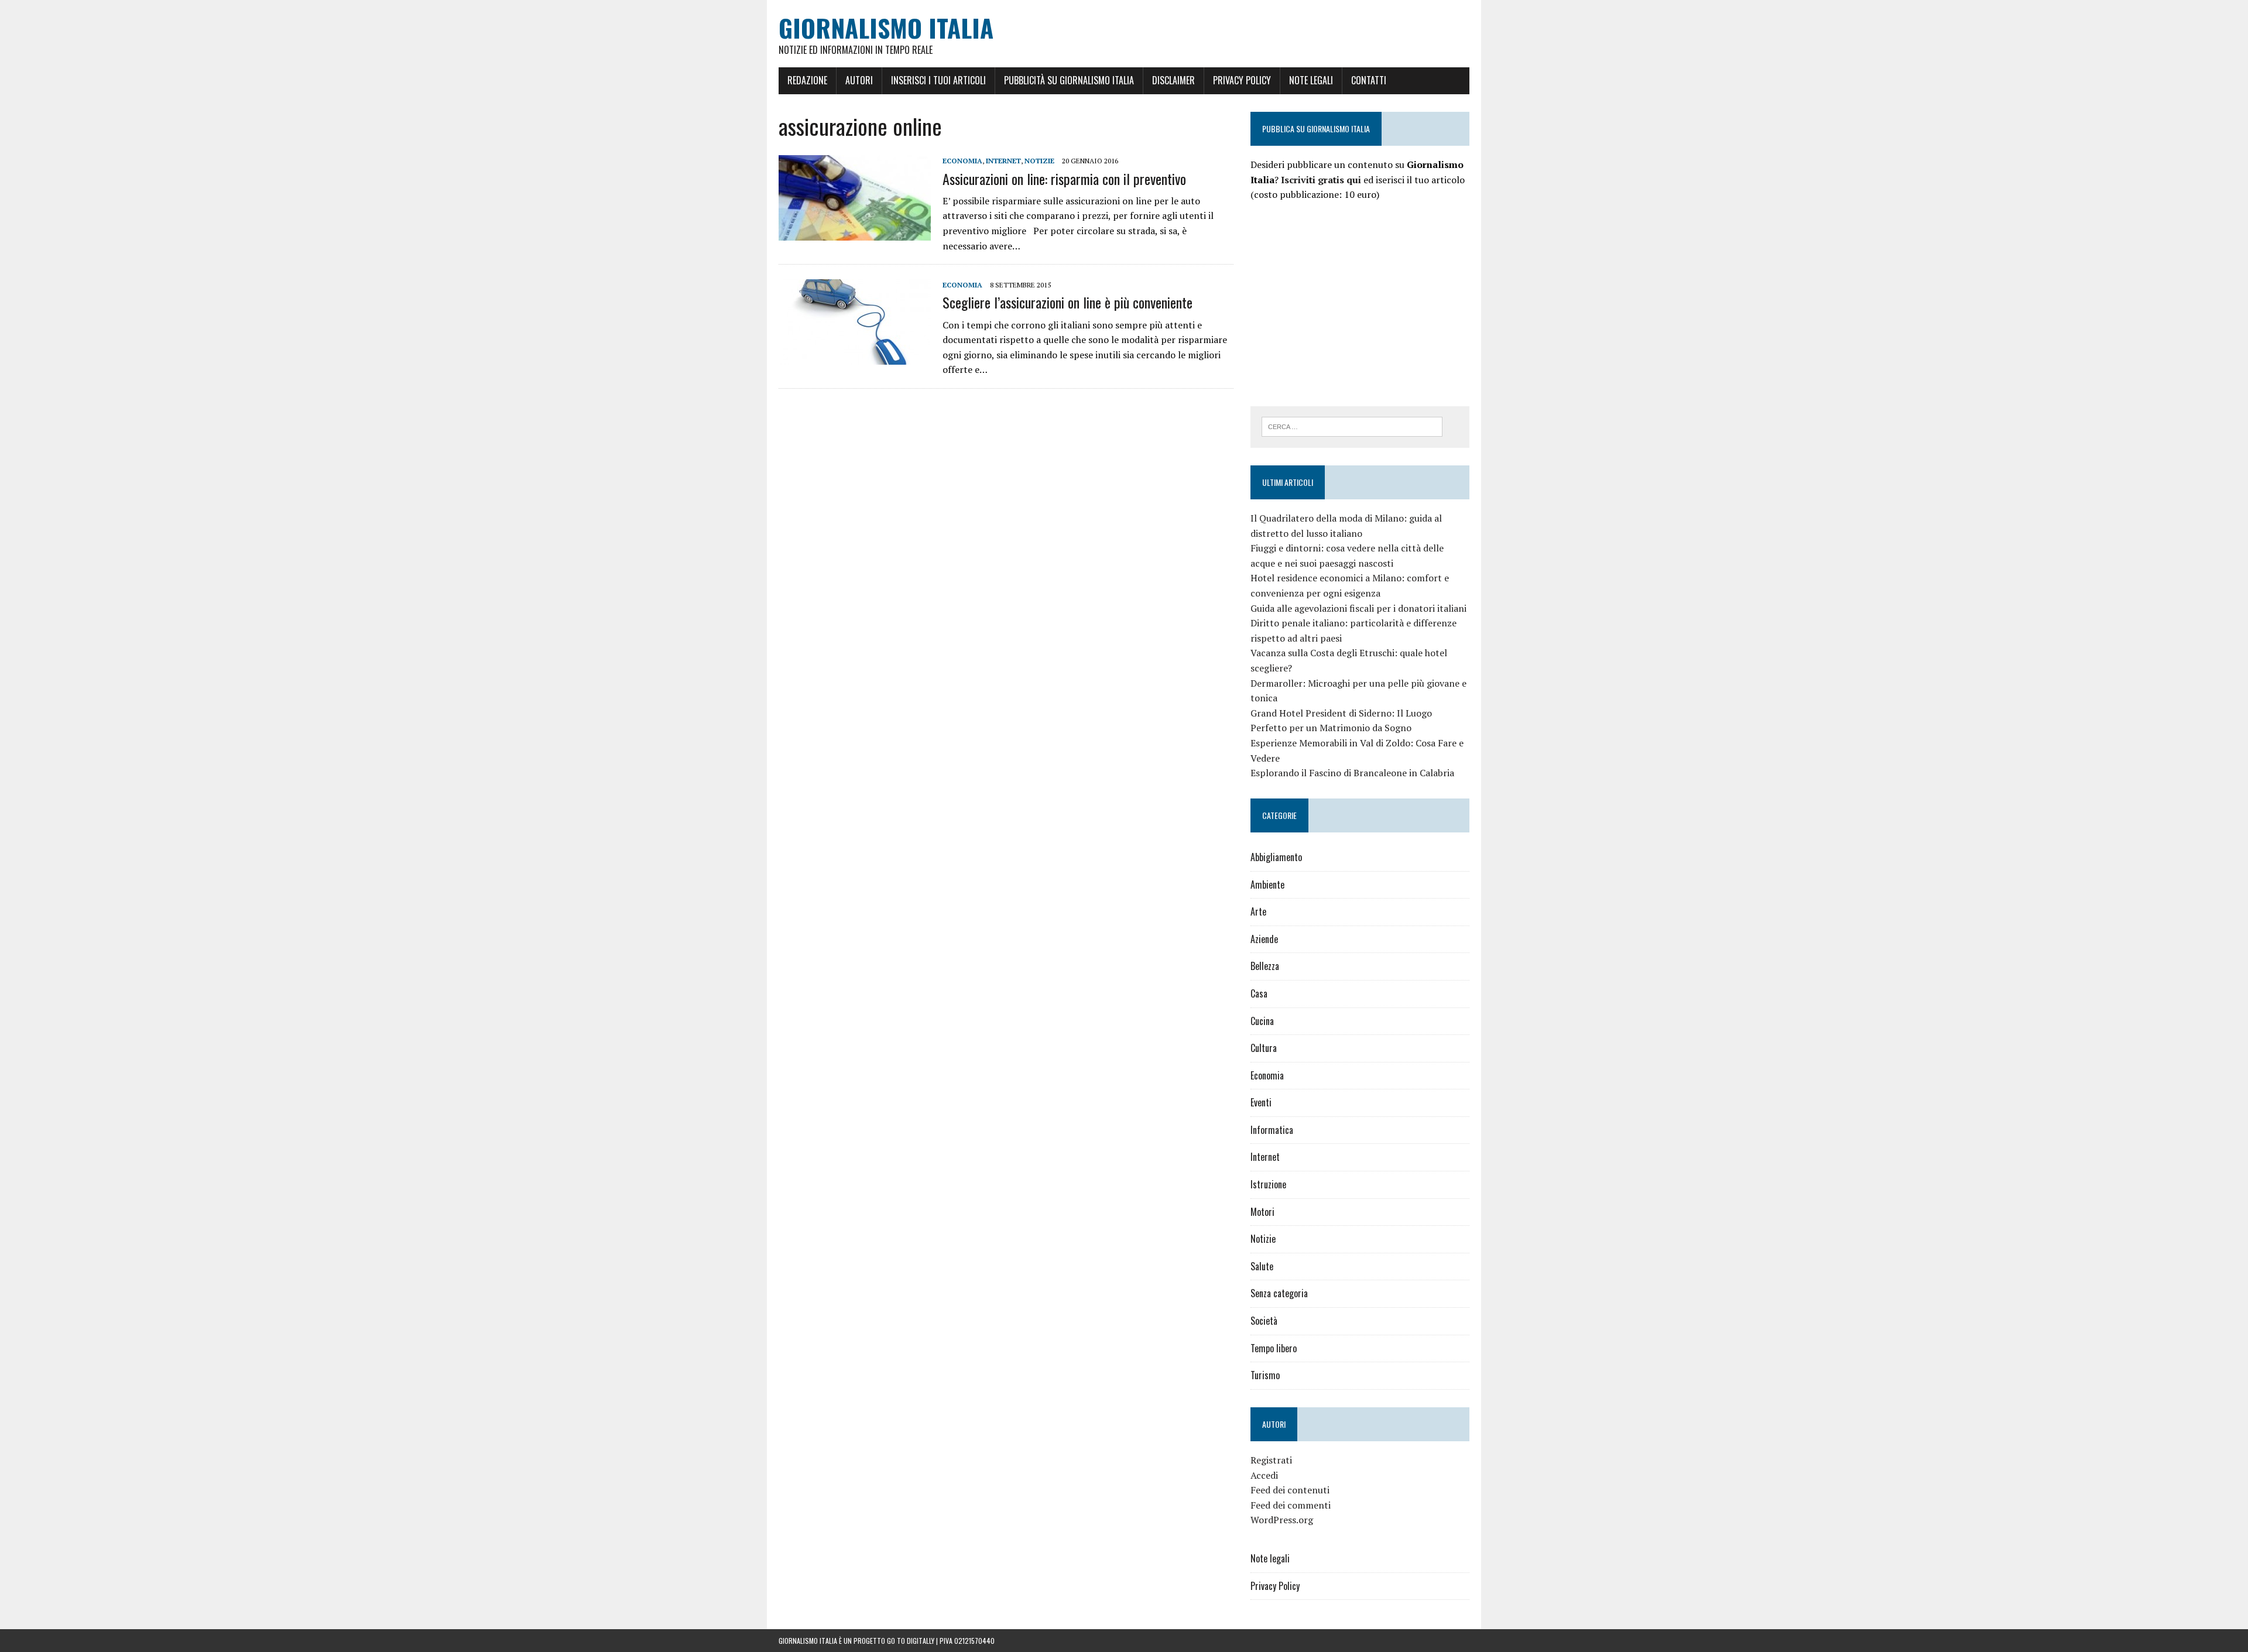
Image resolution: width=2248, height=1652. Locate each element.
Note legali (1311, 80)
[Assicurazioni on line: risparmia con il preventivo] (855, 233)
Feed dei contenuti (1290, 1490)
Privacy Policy (1242, 80)
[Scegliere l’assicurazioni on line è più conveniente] (855, 357)
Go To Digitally (911, 1641)
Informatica (1272, 1130)
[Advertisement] (1349, 302)
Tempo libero (1274, 1348)
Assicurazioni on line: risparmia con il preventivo (1064, 179)
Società (1264, 1321)
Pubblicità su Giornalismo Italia (1069, 80)
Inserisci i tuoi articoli (938, 80)
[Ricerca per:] (1352, 426)
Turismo (1265, 1375)
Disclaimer (1173, 80)
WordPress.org (1282, 1520)
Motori (1262, 1212)
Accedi (1264, 1475)
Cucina (1262, 1021)
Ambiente (1267, 885)
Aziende (1264, 939)
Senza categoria (1279, 1293)
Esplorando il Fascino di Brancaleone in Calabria (1352, 773)
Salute (1262, 1266)
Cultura (1264, 1048)
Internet (1003, 161)
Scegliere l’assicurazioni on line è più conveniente (1068, 302)
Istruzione (1268, 1184)
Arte (1258, 911)
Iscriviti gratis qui (1321, 180)
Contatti (1369, 80)
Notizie (1039, 161)
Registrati (1271, 1460)
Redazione (807, 80)
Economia (962, 161)
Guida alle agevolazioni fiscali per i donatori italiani (1358, 608)
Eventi (1261, 1102)
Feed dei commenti (1291, 1505)
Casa (1259, 993)
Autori (859, 80)
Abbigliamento (1276, 857)
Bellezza (1265, 966)
